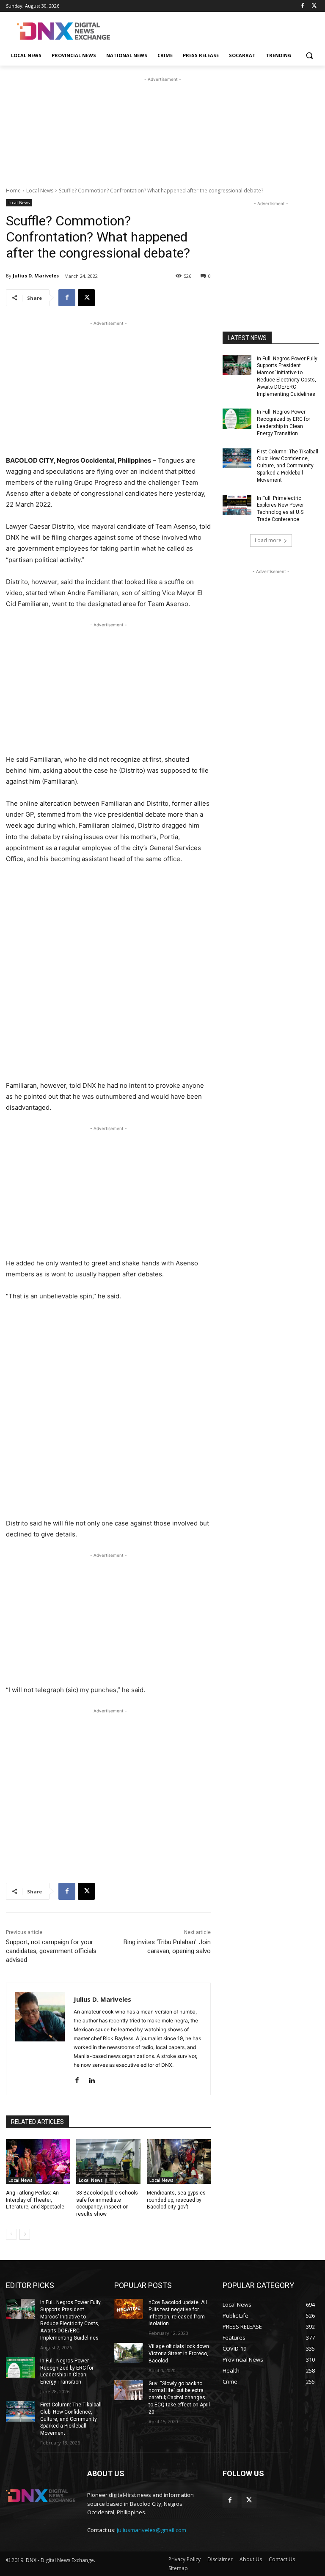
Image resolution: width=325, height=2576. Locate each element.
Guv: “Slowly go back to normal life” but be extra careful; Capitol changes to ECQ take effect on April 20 (179, 2398)
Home (13, 191)
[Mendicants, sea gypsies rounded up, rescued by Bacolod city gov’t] (179, 2162)
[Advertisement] (220, 30)
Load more (268, 540)
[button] (309, 56)
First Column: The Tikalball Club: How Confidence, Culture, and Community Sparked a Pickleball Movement (288, 466)
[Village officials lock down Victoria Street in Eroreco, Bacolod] (129, 2353)
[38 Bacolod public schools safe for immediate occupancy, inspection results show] (108, 2162)
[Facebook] (302, 6)
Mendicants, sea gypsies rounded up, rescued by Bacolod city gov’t (176, 2200)
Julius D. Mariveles (36, 276)
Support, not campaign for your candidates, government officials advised (51, 1951)
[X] (314, 6)
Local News (40, 191)
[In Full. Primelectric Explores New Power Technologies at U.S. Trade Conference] (237, 505)
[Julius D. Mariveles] (40, 2039)
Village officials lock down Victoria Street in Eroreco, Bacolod (179, 2354)
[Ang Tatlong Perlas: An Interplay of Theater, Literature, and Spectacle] (38, 2162)
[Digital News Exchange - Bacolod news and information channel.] (63, 31)
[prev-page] (11, 2234)
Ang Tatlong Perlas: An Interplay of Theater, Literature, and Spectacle (35, 2200)
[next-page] (25, 2234)
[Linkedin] (92, 2078)
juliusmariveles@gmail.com (151, 2530)
